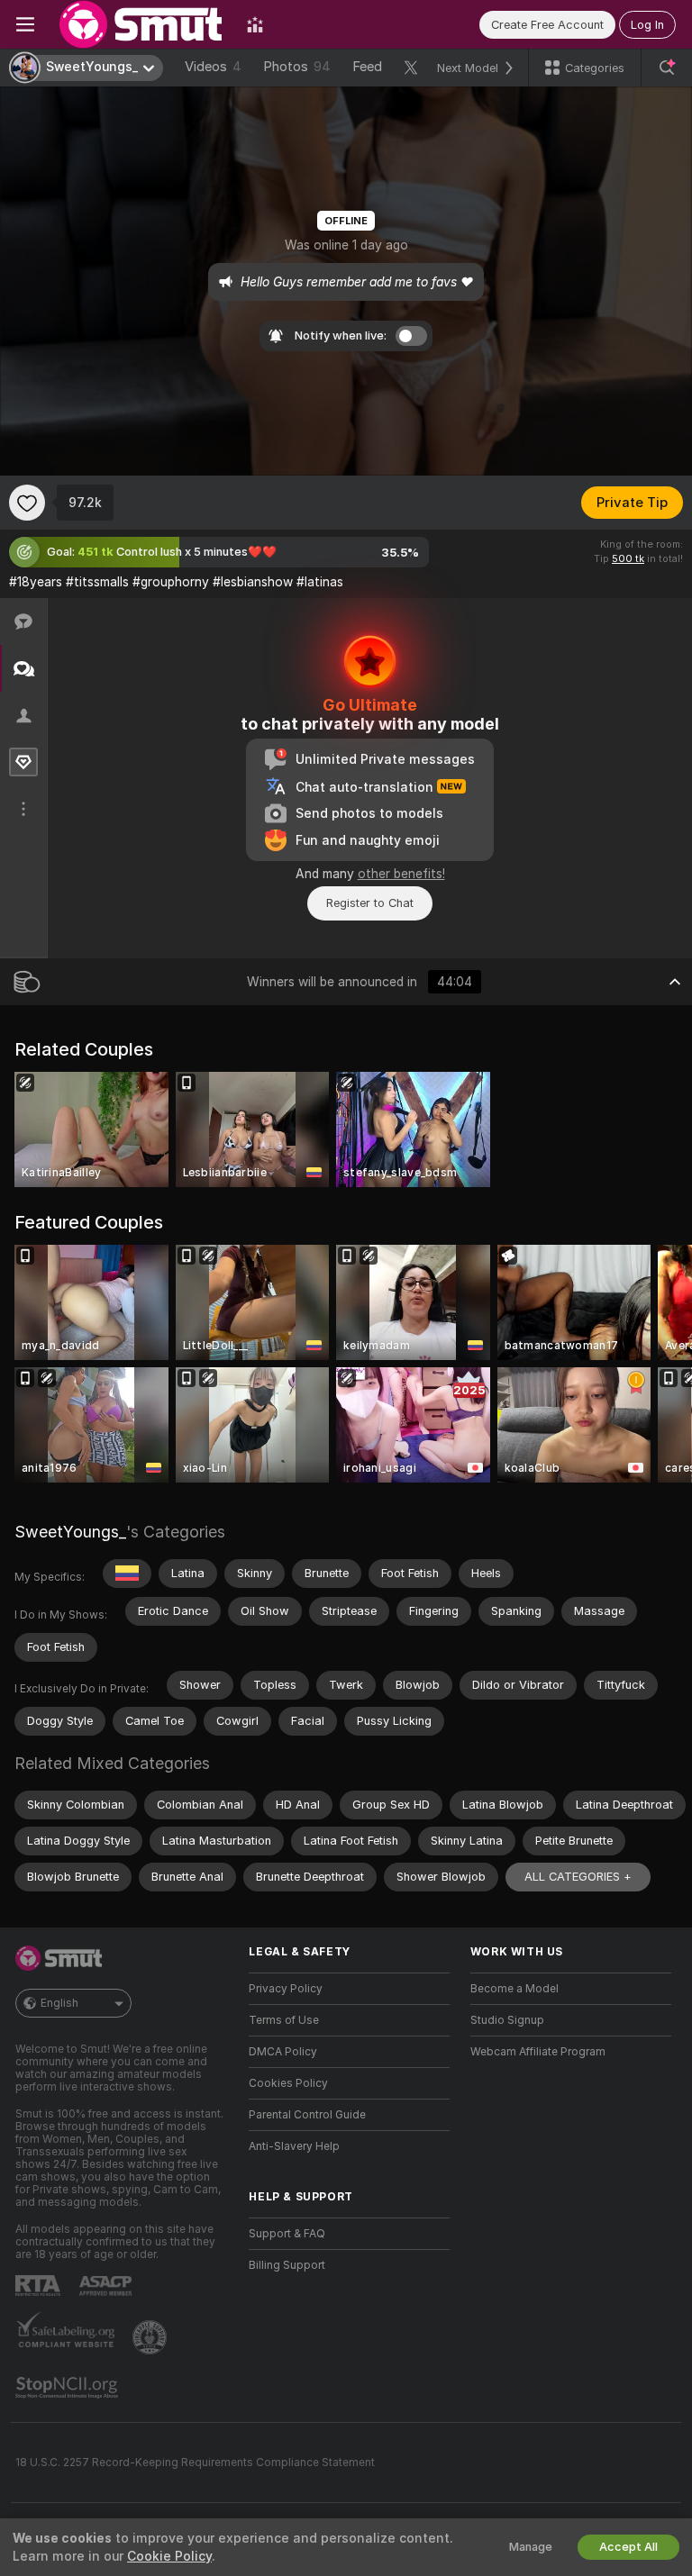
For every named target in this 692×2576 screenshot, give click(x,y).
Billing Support (287, 2265)
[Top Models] (255, 24)
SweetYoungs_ (70, 1532)
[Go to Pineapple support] (151, 2337)
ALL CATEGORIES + (578, 1877)
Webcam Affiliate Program (538, 2052)
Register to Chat (370, 903)
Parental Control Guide (307, 2115)
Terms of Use (284, 2020)
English (59, 2003)
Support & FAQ (287, 2234)
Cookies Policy (288, 2083)
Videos (213, 67)
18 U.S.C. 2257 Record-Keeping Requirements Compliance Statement (195, 2463)
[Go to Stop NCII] (68, 2388)
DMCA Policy (283, 2052)
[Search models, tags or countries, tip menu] (667, 68)
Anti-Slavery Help (294, 2146)
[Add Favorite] (27, 503)
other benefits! (401, 874)
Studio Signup (507, 2020)
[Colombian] (127, 1574)
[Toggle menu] (25, 24)
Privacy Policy (286, 1989)
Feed (367, 67)
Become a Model (514, 1989)
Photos (297, 67)
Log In (647, 25)
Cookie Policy (169, 2556)
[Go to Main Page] (141, 24)
